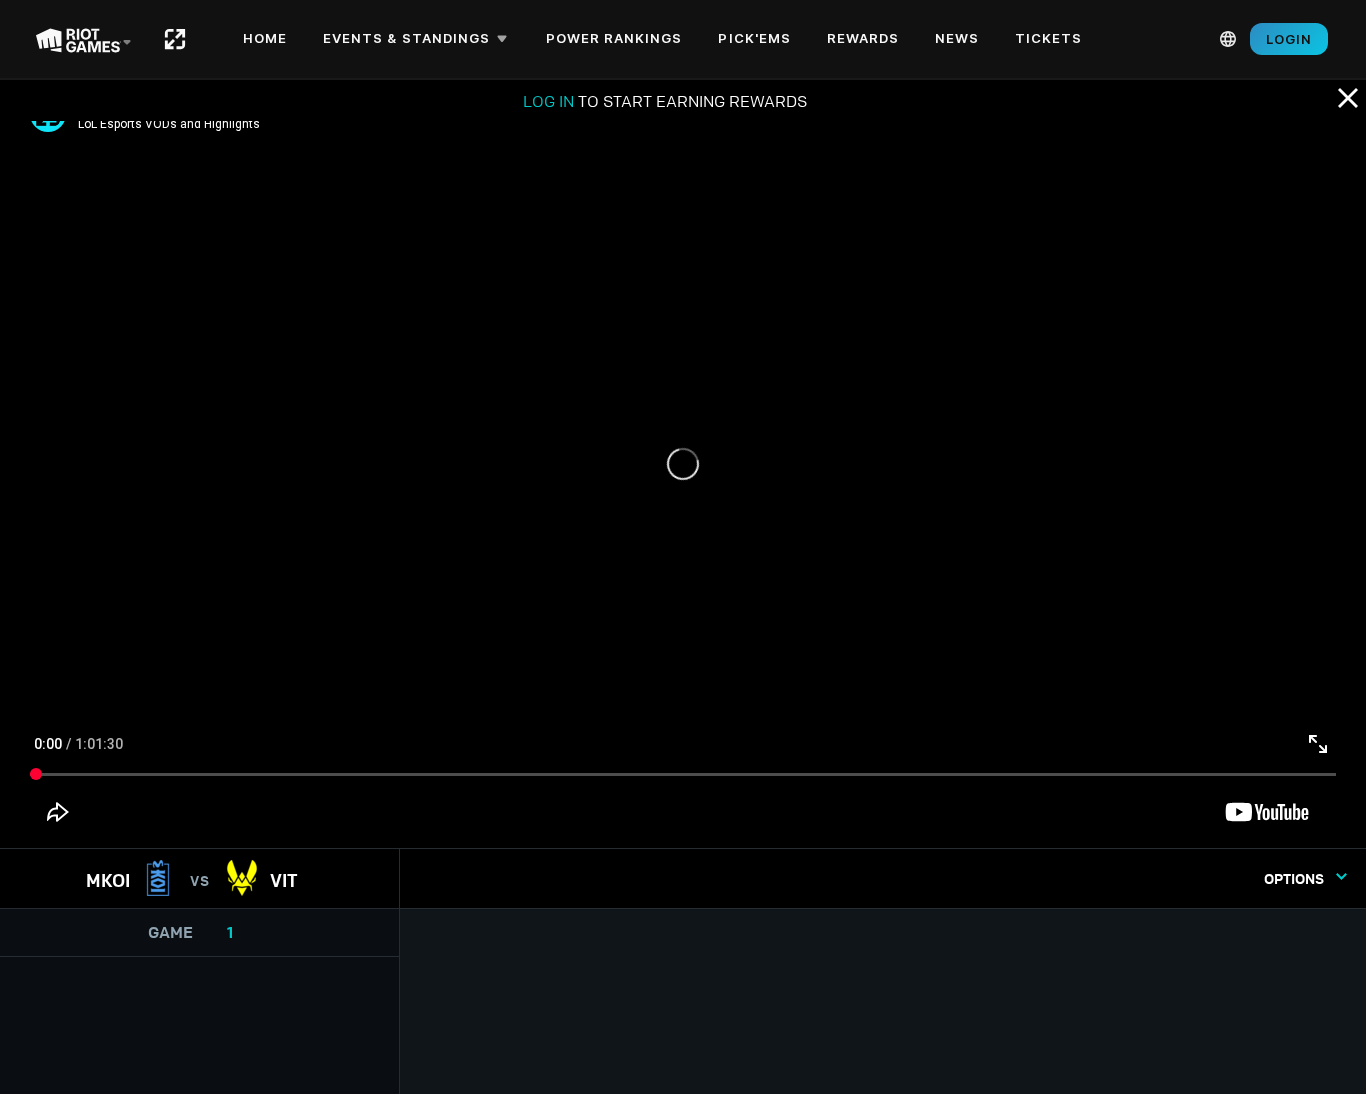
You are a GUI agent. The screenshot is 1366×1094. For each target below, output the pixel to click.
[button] (418, 39)
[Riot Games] (83, 39)
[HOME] (175, 39)
